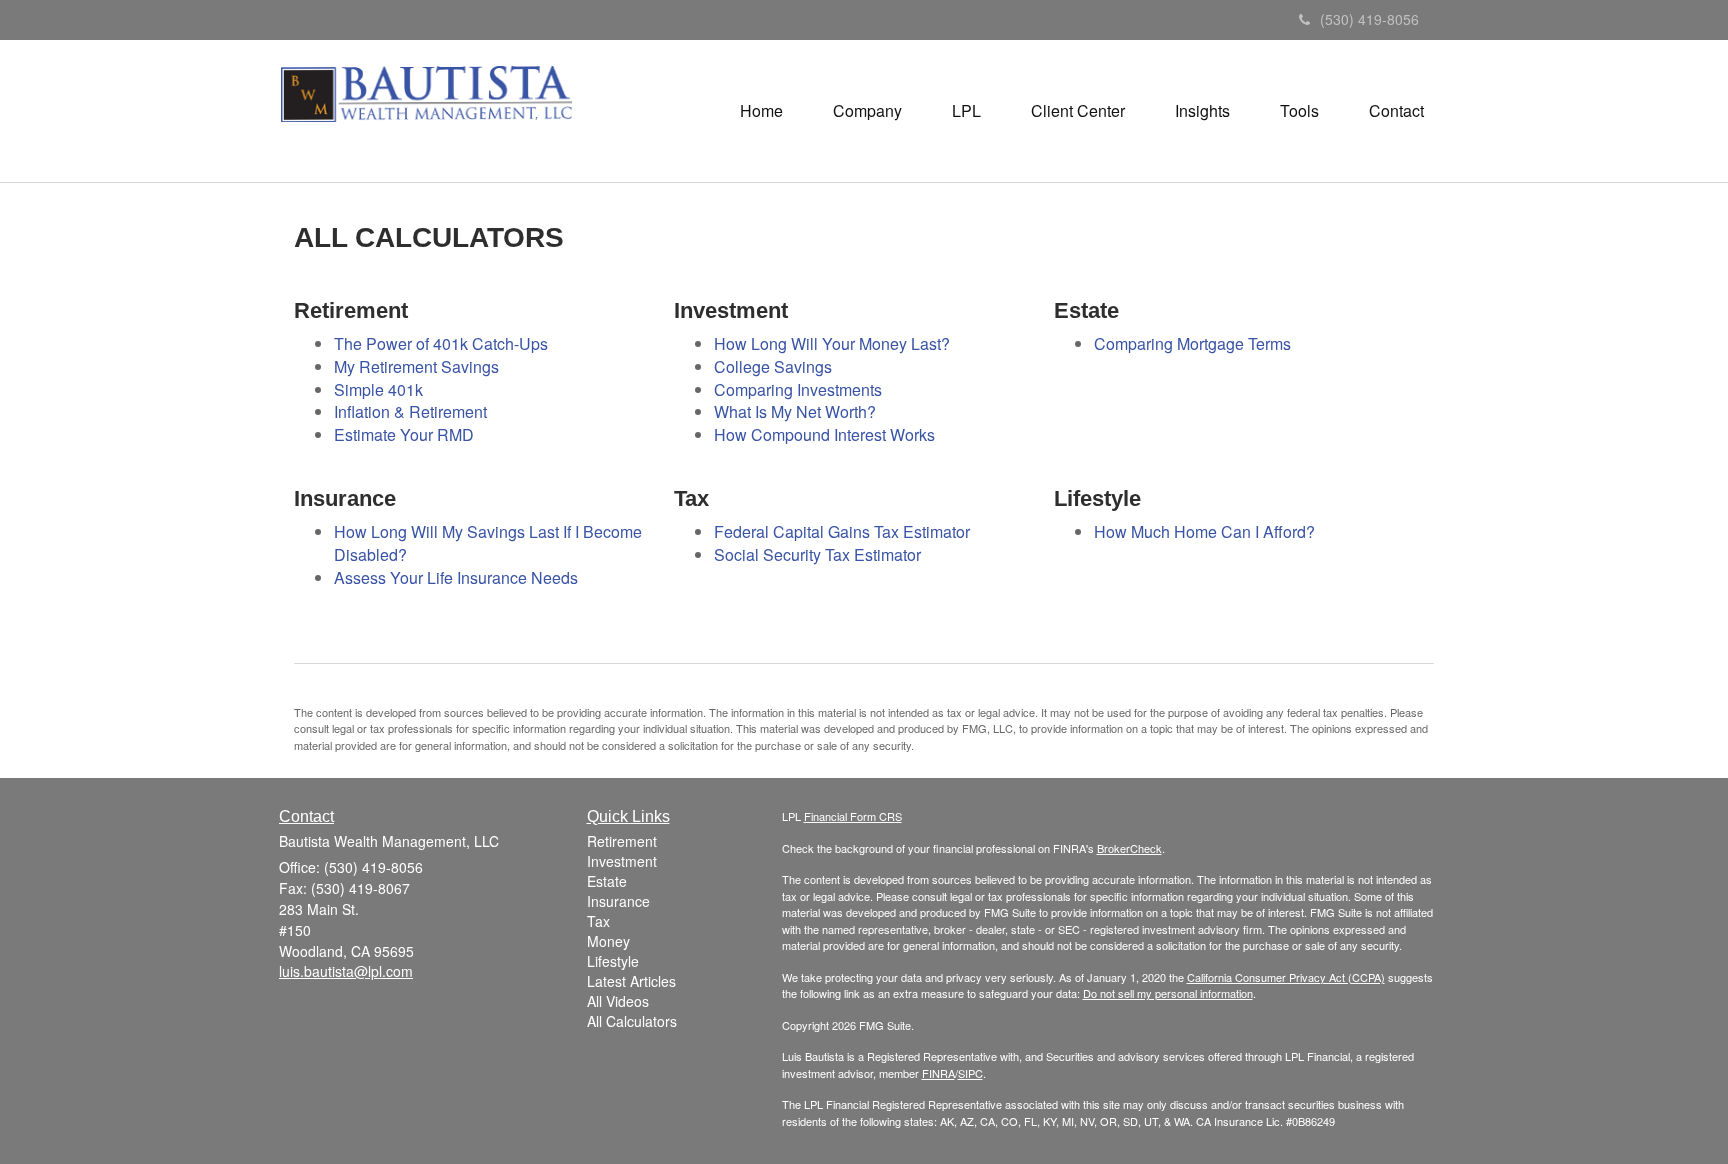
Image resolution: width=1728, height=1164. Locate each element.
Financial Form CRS (853, 816)
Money (608, 941)
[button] (867, 111)
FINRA (938, 1073)
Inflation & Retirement (410, 411)
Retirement (622, 841)
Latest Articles (631, 981)
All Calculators (632, 1021)
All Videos (618, 1001)
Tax (598, 921)
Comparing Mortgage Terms (1192, 343)
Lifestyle (613, 961)
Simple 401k (378, 389)
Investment (622, 861)
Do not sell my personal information (1168, 993)
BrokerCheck (1129, 848)
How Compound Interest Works (824, 434)
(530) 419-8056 (1369, 19)
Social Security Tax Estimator (817, 554)
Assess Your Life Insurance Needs (456, 577)
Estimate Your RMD (404, 434)
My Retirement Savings (416, 366)
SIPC (970, 1073)
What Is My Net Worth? (795, 411)
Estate (607, 881)
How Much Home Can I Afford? (1204, 531)
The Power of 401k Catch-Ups (441, 343)
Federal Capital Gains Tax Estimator (842, 531)
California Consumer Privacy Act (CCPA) (1286, 977)
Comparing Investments (798, 389)
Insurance (618, 901)
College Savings (773, 366)
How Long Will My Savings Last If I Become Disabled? (488, 543)
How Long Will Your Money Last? (832, 343)
